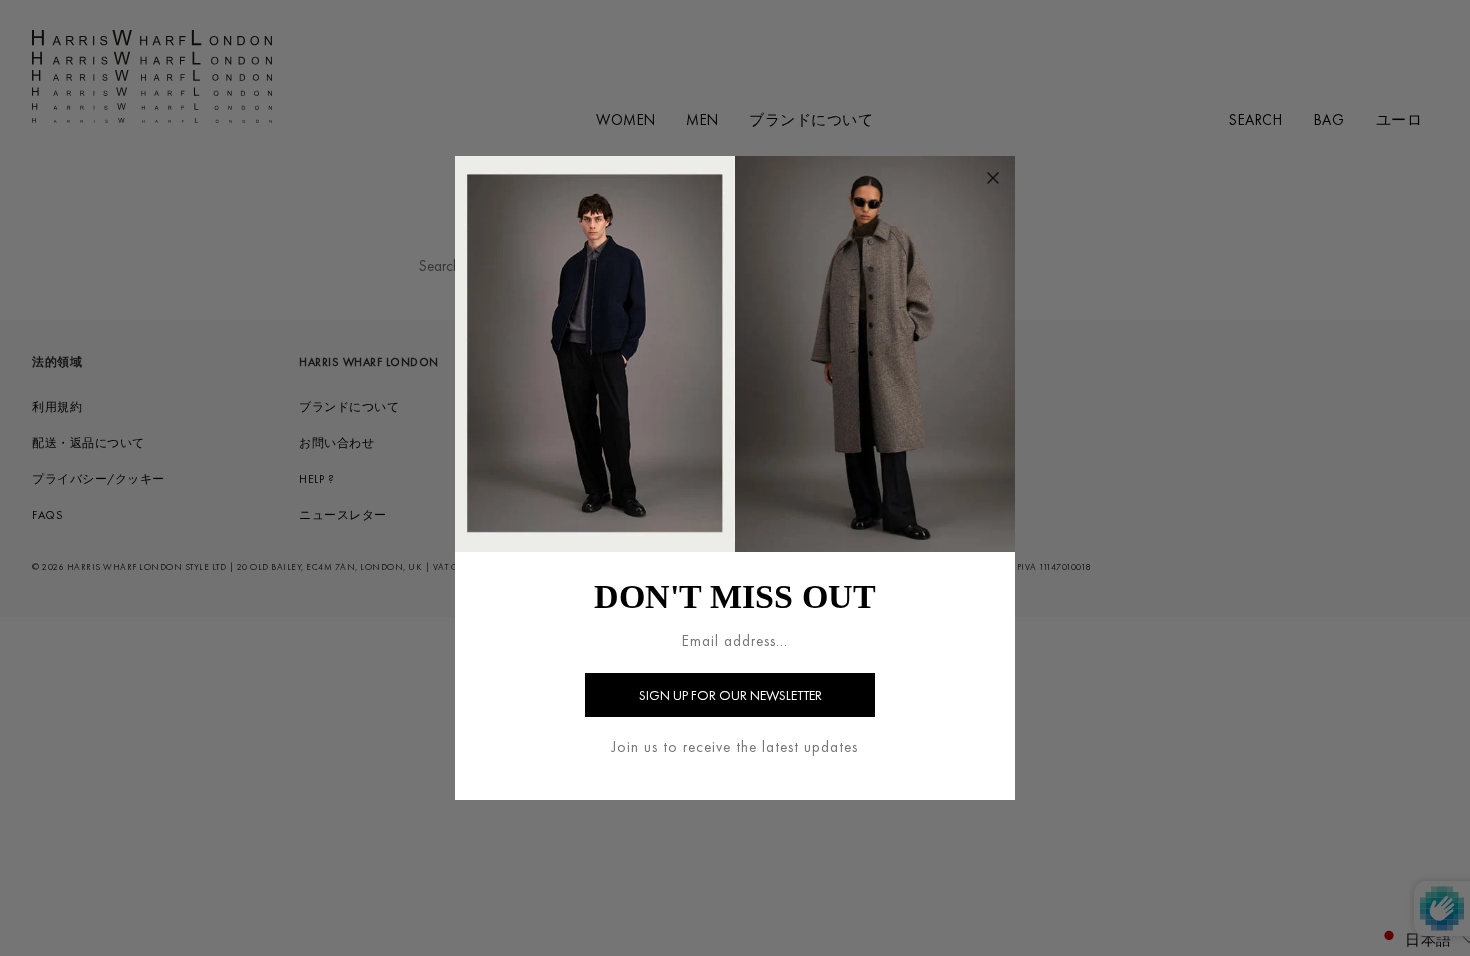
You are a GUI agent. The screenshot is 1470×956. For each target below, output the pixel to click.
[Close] (993, 178)
